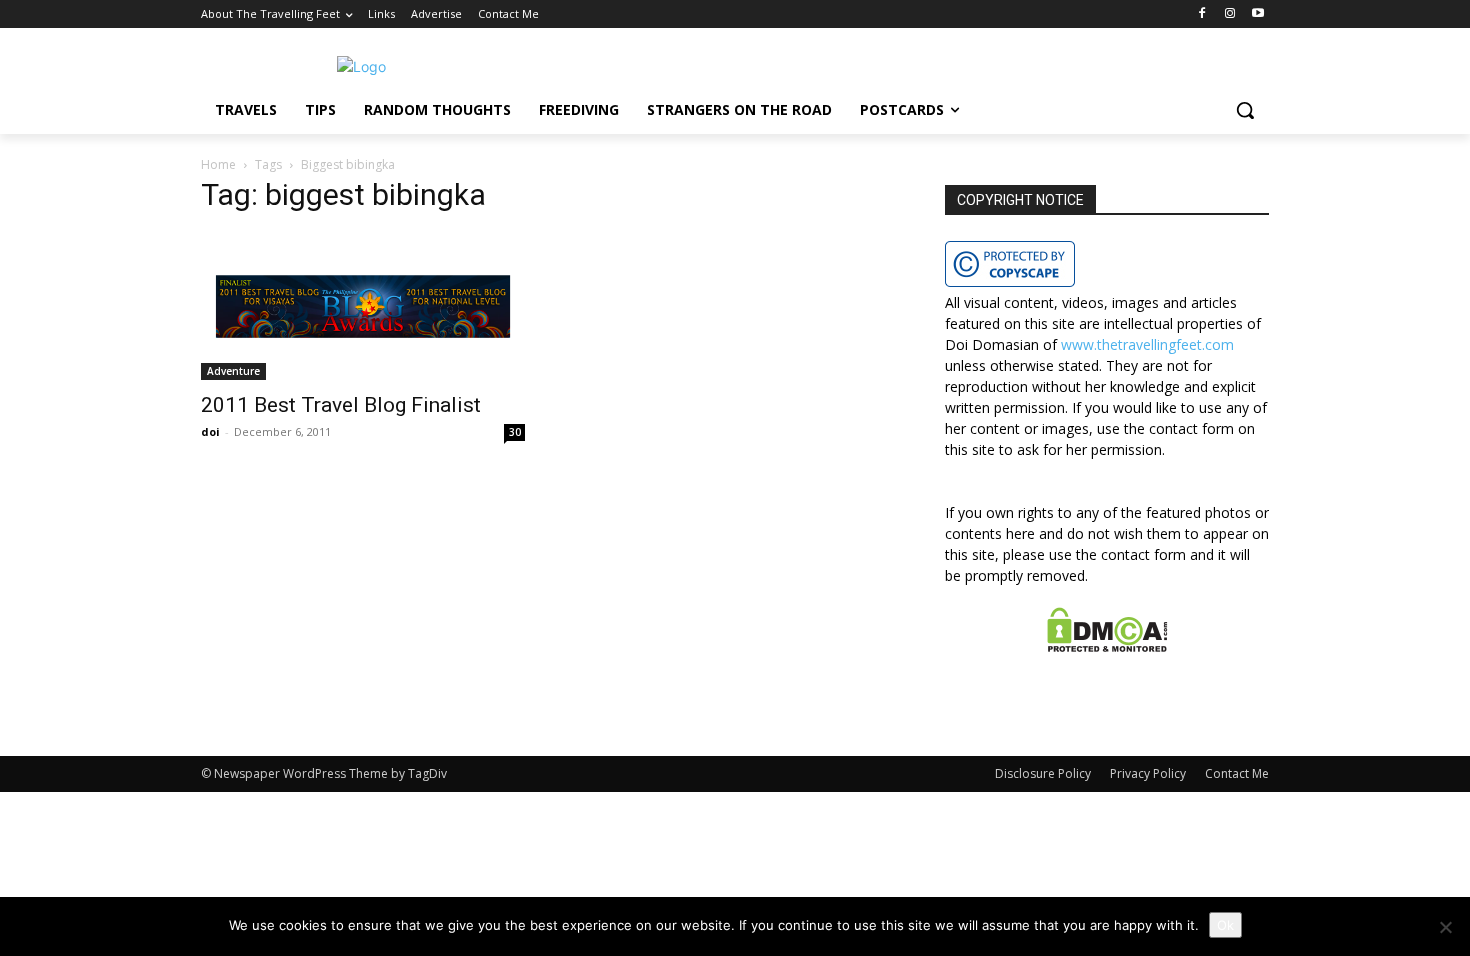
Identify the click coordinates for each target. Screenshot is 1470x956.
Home (218, 164)
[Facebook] (1202, 14)
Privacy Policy (1148, 773)
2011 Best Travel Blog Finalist (341, 405)
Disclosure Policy (1043, 773)
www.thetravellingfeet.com (1147, 344)
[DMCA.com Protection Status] (1107, 646)
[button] (1245, 110)
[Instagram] (1229, 14)
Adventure (233, 371)
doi (210, 431)
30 (515, 432)
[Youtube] (1257, 14)
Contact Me (1237, 773)
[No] (1445, 927)
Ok (1225, 925)
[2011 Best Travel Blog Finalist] (363, 306)
